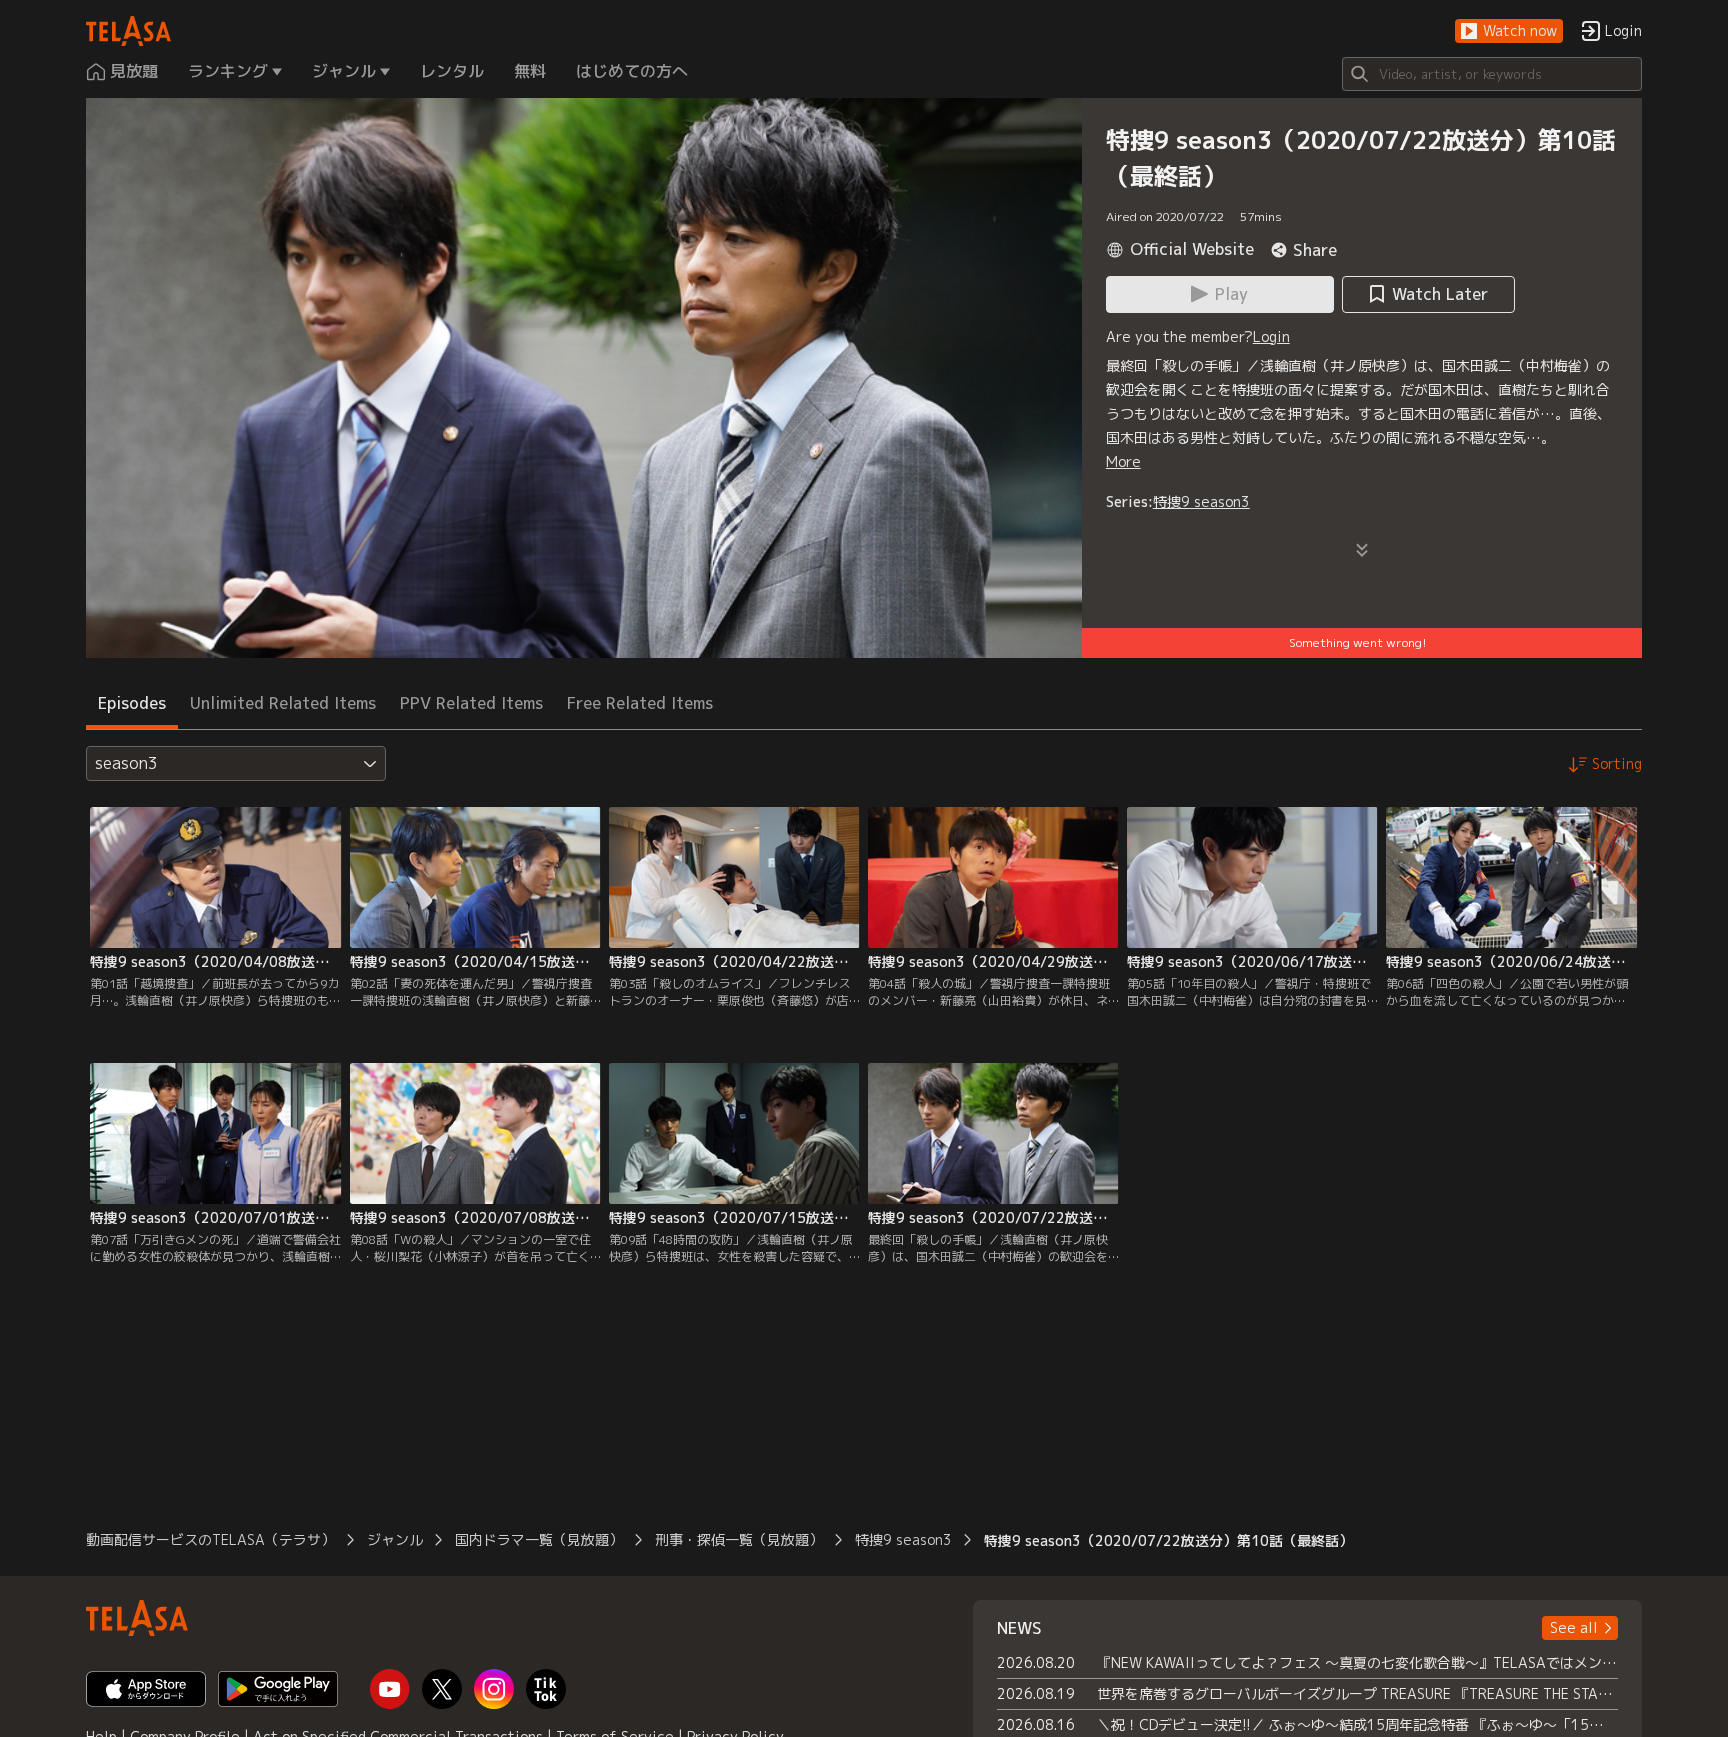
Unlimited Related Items (283, 703)
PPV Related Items (471, 703)
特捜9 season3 (1201, 501)
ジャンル (395, 1539)
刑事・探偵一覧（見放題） (739, 1539)
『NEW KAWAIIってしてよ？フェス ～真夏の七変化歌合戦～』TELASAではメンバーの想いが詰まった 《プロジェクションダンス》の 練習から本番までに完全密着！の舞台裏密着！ (1357, 1662)
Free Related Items (640, 703)
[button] (1509, 31)
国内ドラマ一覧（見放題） (539, 1539)
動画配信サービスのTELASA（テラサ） (210, 1539)
